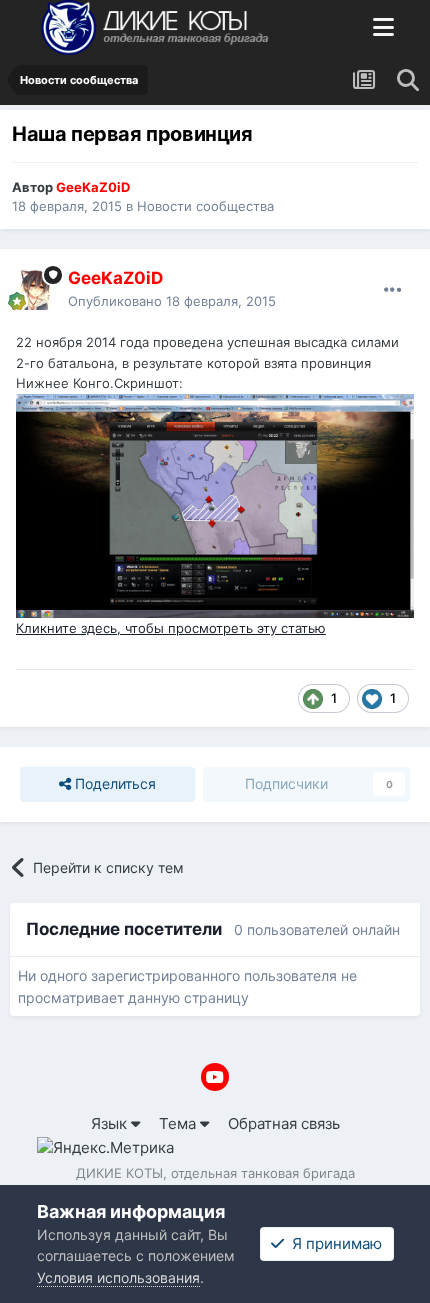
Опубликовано (172, 301)
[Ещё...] (393, 290)
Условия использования (118, 1277)
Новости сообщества (205, 206)
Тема (179, 1123)
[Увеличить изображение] (215, 505)
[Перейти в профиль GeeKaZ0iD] (36, 290)
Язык (111, 1123)
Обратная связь (284, 1123)
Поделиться (113, 783)
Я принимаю (333, 1243)
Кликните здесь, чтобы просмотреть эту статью (171, 628)
